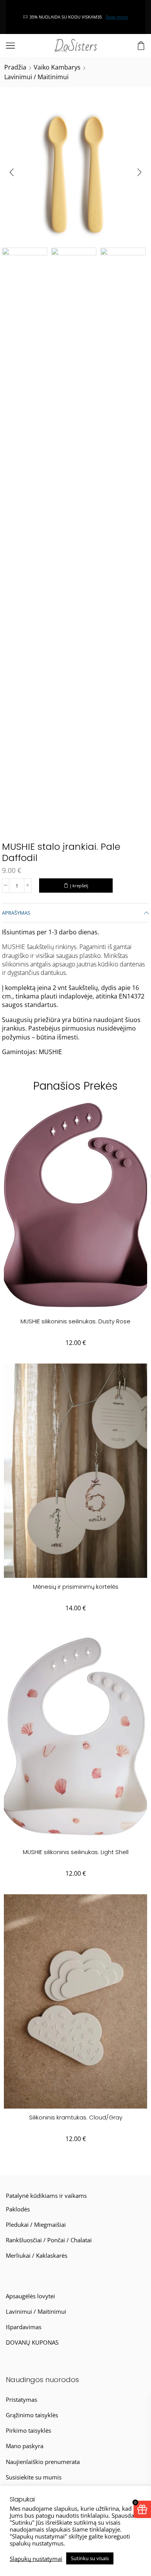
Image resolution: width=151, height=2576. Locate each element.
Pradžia (15, 67)
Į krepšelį (79, 886)
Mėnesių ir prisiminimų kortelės (76, 1587)
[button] (12, 172)
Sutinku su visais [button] (90, 2558)
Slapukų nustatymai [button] (36, 2559)
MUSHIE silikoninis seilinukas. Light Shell (76, 1852)
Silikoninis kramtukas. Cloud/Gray (76, 2117)
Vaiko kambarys (57, 67)
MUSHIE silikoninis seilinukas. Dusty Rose (75, 1321)
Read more (92, 17)
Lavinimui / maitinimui (36, 77)
